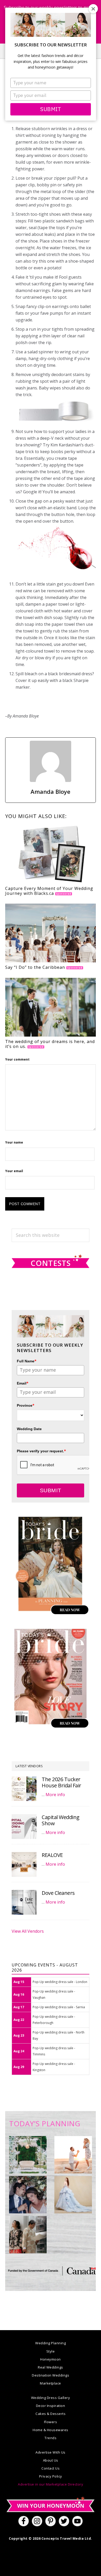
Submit (51, 109)
